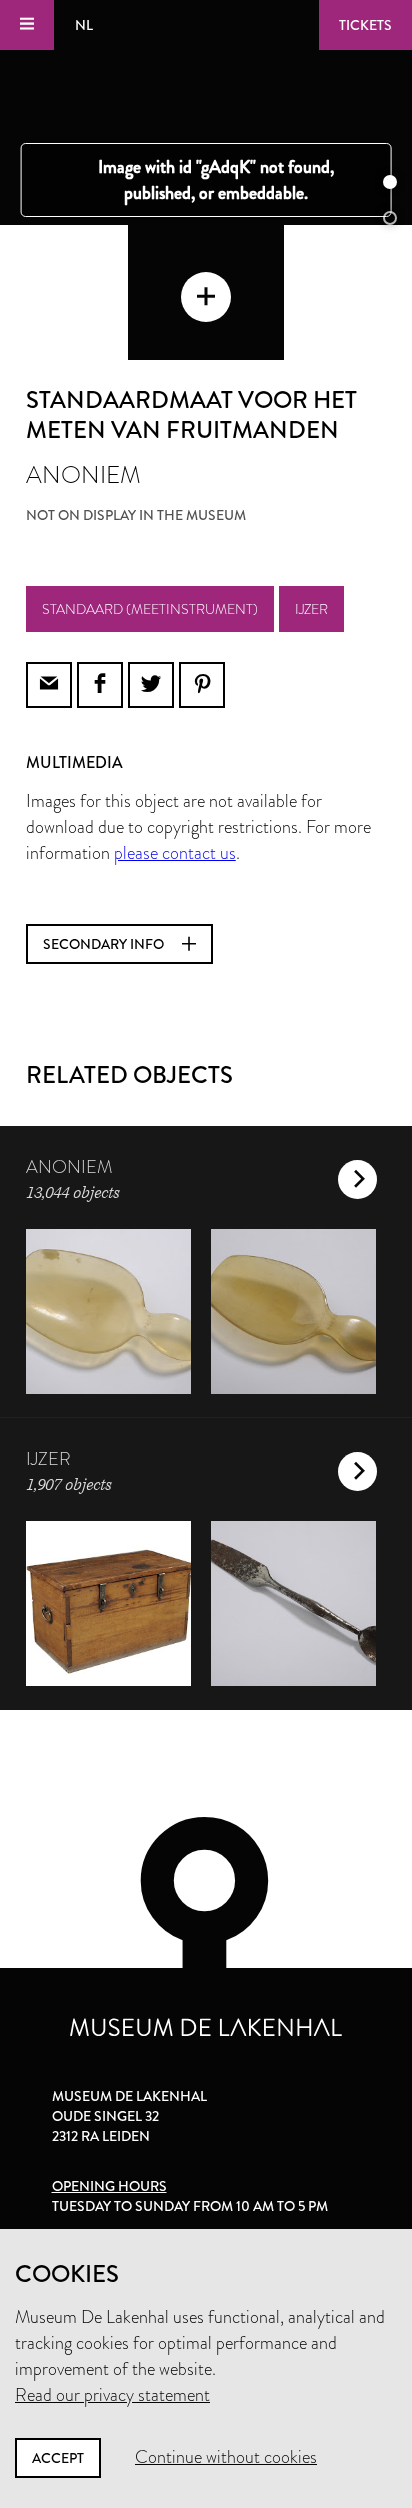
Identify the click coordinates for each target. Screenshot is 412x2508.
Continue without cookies (226, 2457)
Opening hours (109, 2186)
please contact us (175, 853)
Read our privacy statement (112, 2395)
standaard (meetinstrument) (150, 609)
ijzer (311, 609)
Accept (58, 2458)
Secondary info (105, 944)
